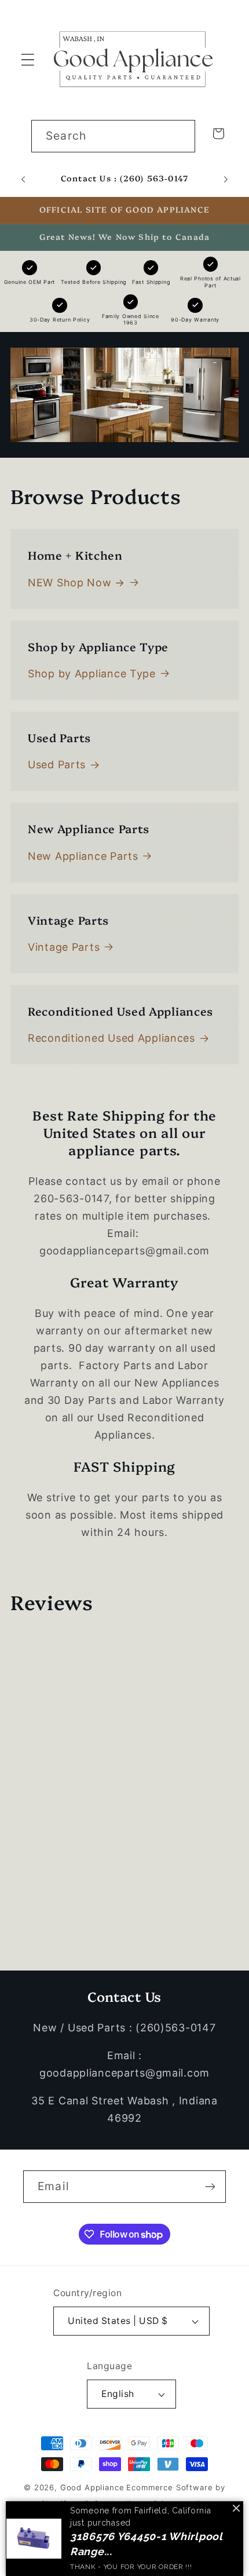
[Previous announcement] (23, 179)
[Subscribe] (210, 2187)
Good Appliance (92, 2487)
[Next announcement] (226, 179)
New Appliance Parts (83, 856)
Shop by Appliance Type (92, 674)
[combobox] (113, 136)
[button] (28, 59)
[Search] (179, 136)
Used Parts (57, 765)
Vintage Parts (64, 947)
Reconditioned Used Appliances (111, 1038)
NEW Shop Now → (76, 583)
